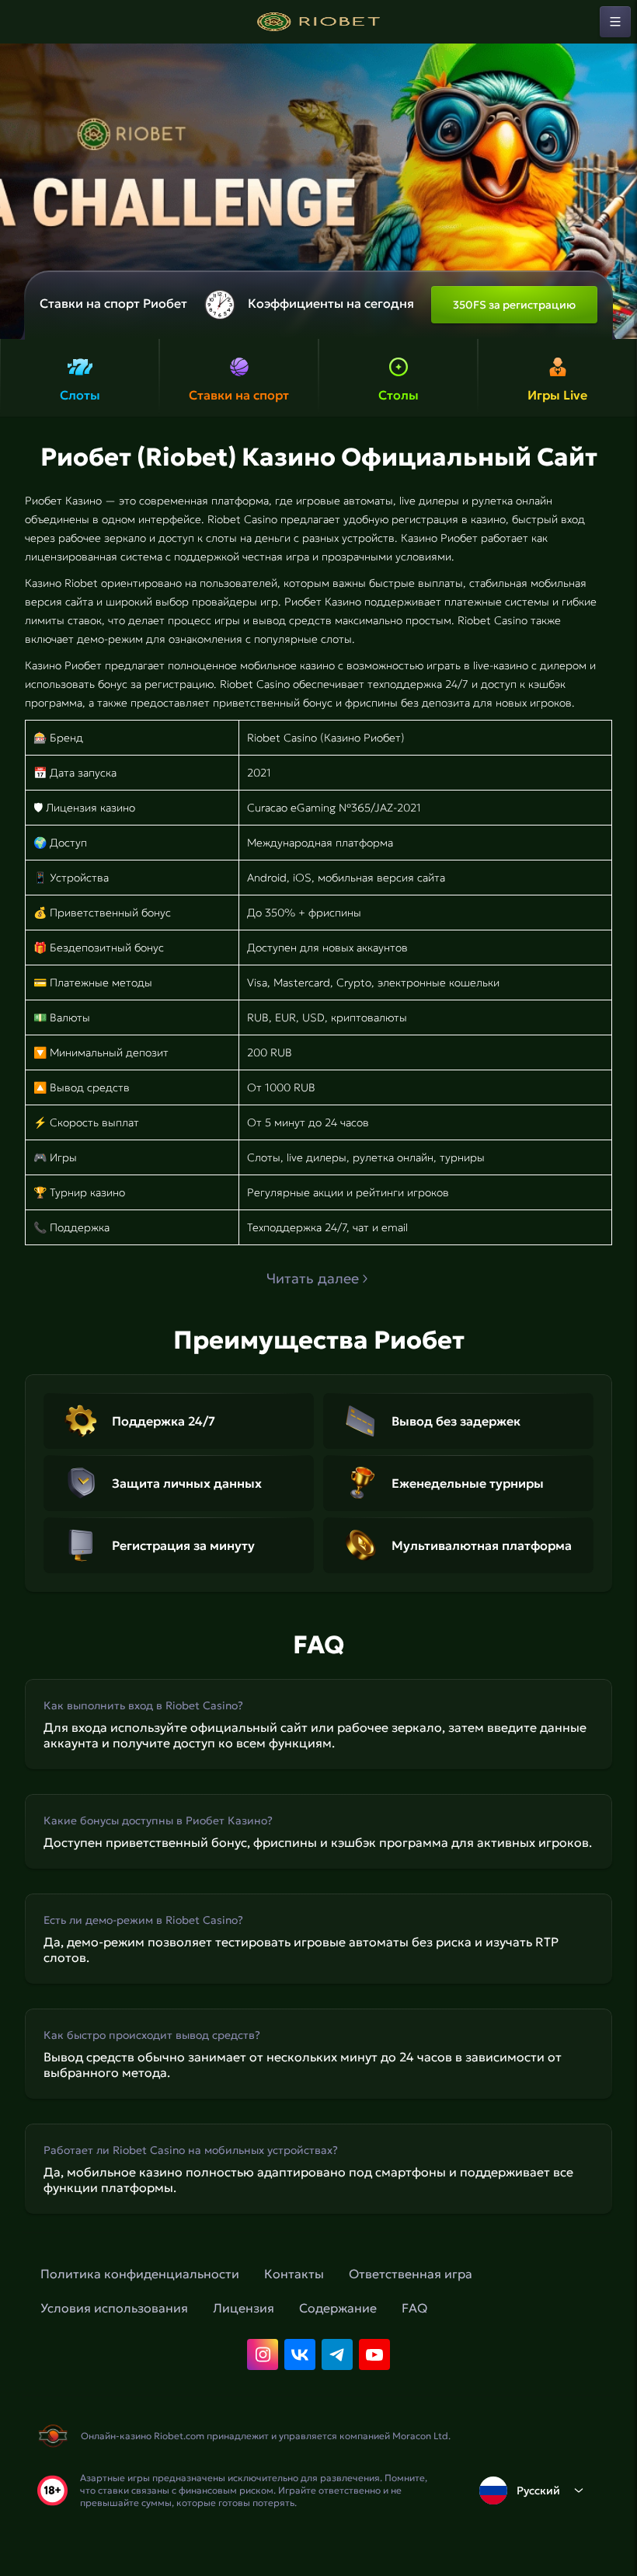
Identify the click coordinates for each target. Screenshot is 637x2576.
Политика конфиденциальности (140, 2274)
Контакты (294, 2274)
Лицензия (244, 2308)
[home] (318, 22)
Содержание (338, 2308)
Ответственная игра (411, 2274)
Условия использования (114, 2308)
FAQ (414, 2308)
